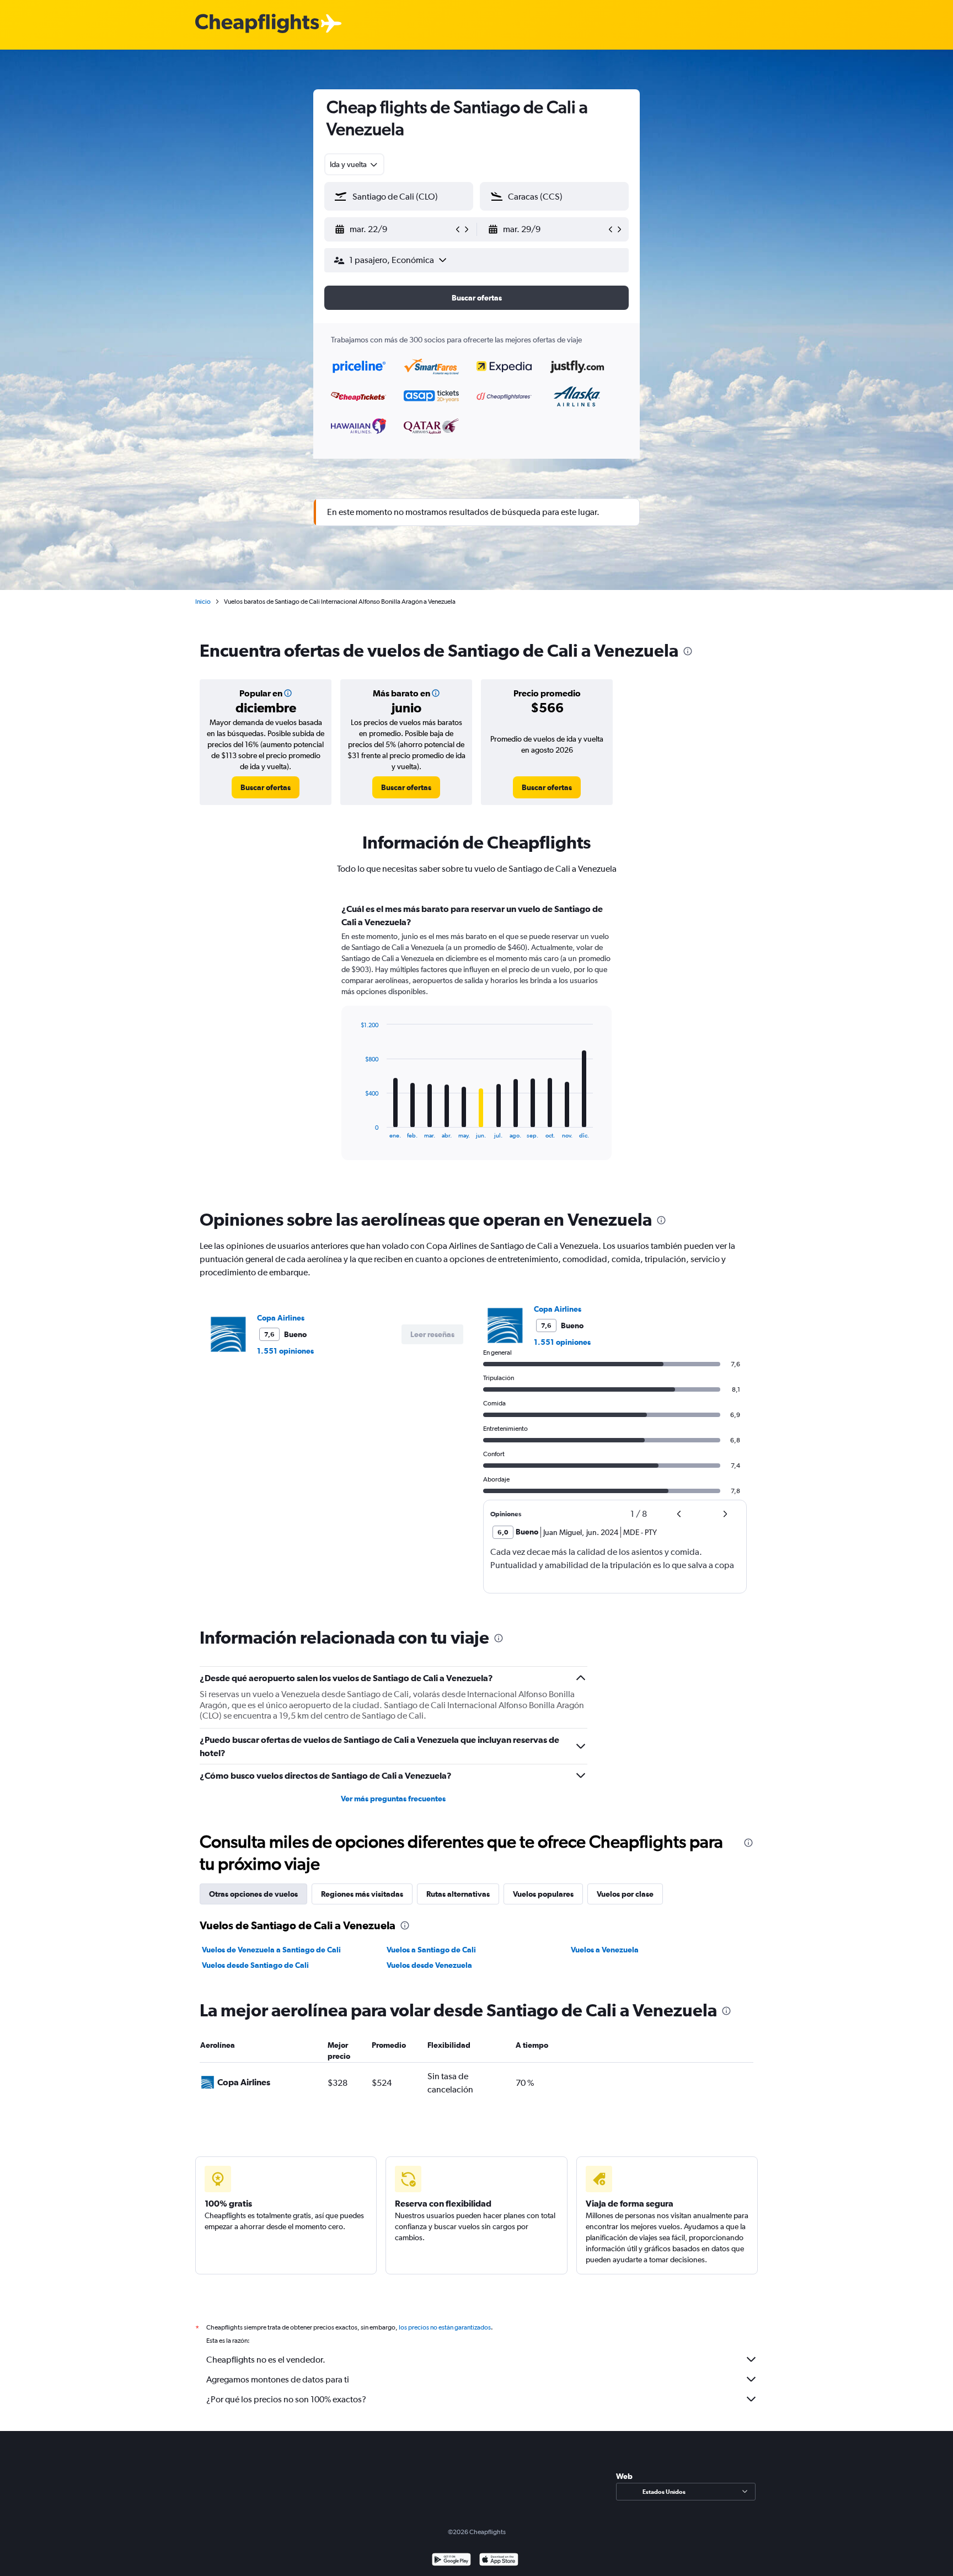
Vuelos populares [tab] (543, 1894)
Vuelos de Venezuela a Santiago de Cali (271, 1950)
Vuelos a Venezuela (605, 1950)
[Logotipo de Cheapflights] (257, 24)
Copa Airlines (281, 1318)
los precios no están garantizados (445, 2327)
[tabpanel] (476, 1042)
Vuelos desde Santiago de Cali (255, 1965)
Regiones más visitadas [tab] (362, 1894)
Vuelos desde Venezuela (429, 1965)
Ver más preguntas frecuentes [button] (393, 1799)
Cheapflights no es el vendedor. (266, 2360)
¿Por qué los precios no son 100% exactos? (286, 2399)
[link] (266, 787)
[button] (394, 229)
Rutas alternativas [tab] (458, 1894)
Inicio (203, 602)
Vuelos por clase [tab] (625, 1894)
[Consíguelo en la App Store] (499, 2561)
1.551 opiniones (285, 1351)
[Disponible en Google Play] (451, 2561)
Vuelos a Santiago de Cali (431, 1950)
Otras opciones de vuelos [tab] (253, 1894)
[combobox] (354, 164)
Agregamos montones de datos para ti (278, 2379)
